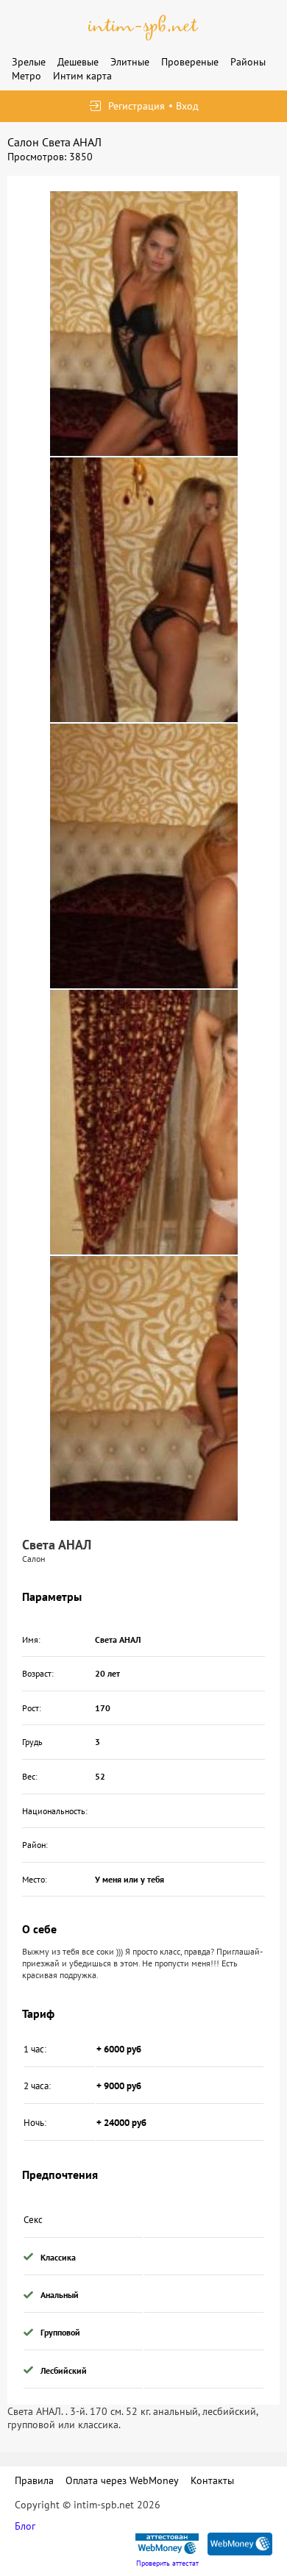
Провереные (190, 62)
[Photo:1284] (144, 590)
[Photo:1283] (144, 324)
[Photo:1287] (144, 1388)
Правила (34, 2480)
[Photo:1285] (144, 856)
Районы (248, 62)
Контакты (212, 2480)
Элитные (130, 62)
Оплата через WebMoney (122, 2480)
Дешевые (78, 62)
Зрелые (29, 62)
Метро (26, 76)
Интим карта (82, 76)
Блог (25, 2526)
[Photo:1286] (144, 1122)
